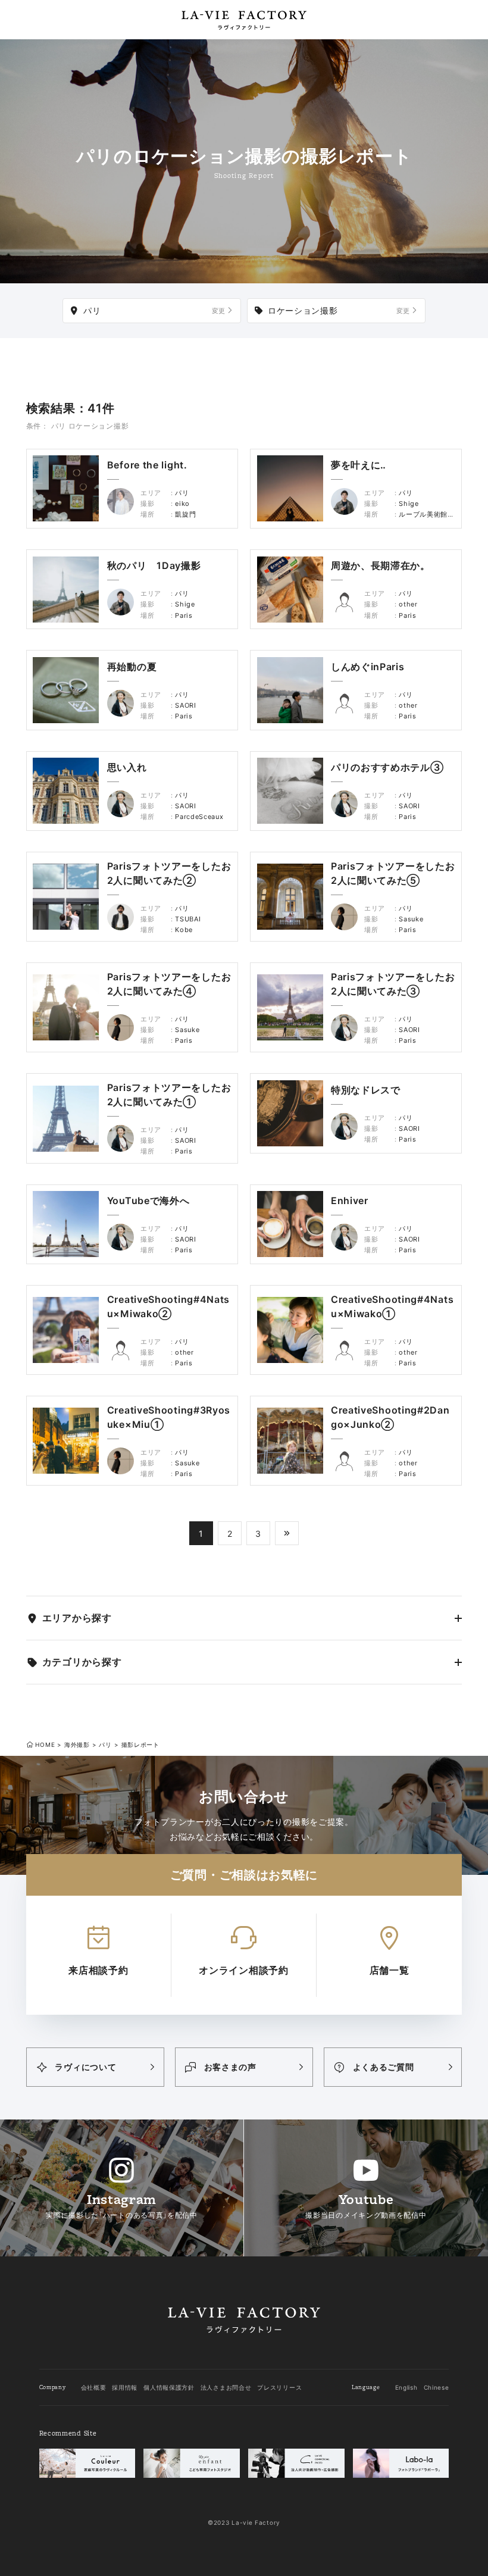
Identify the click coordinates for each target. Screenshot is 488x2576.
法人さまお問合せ (226, 2387)
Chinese (437, 2387)
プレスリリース (279, 2387)
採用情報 (125, 2387)
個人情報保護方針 (169, 2387)
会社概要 (94, 2387)
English (406, 2387)
